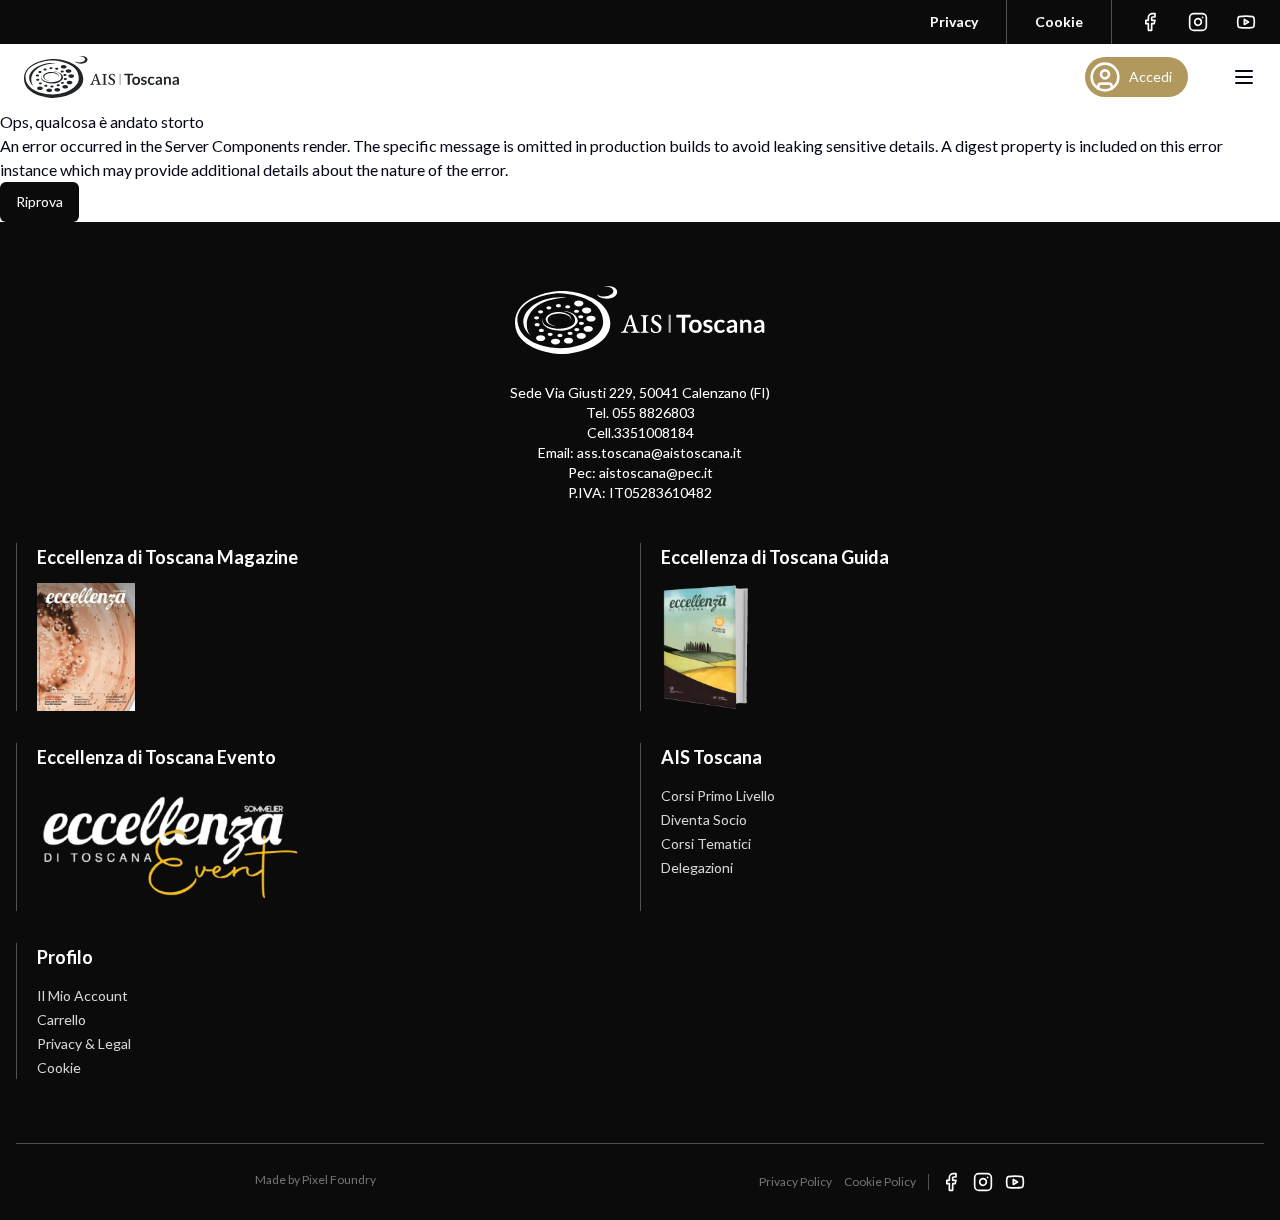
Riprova (39, 201)
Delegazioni (697, 867)
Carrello (61, 1019)
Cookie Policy (880, 1181)
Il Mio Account (82, 995)
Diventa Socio (704, 819)
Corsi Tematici (706, 843)
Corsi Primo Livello (718, 795)
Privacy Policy (795, 1181)
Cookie (59, 1067)
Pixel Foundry (339, 1179)
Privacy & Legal (84, 1043)
